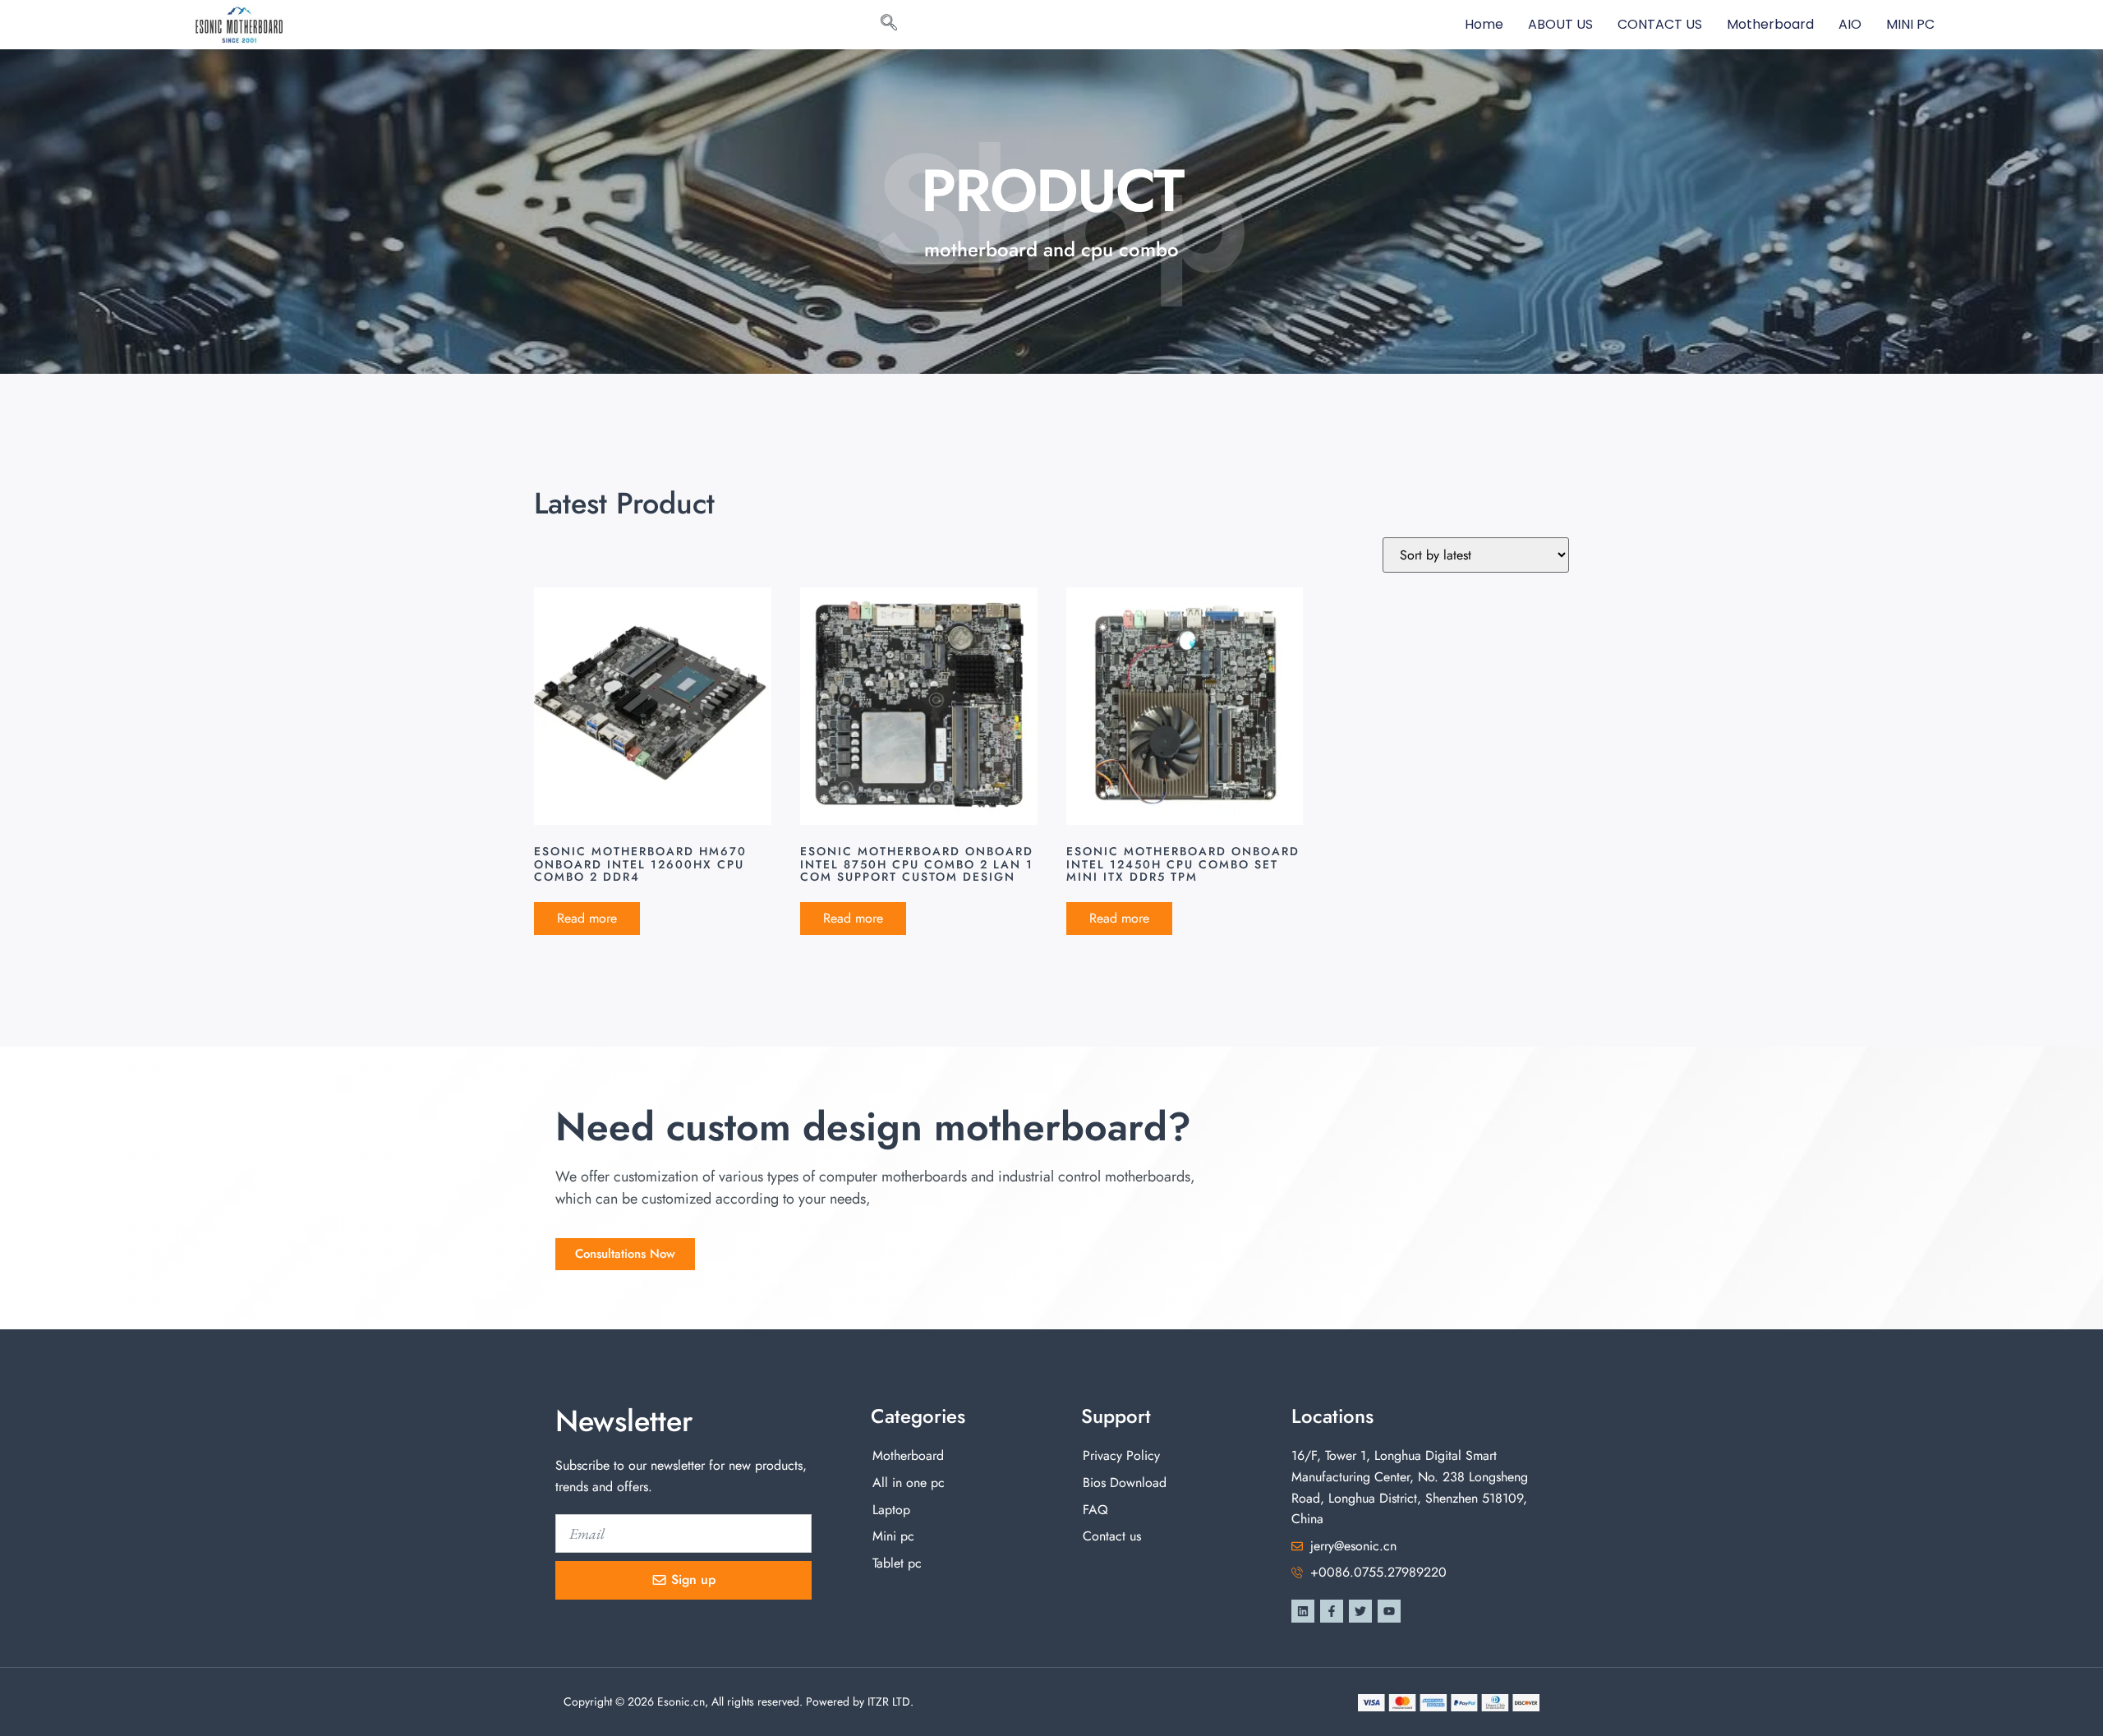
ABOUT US (1560, 24)
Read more (587, 918)
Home (1484, 24)
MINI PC (1910, 24)
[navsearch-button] (889, 25)
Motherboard (1770, 24)
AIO (1850, 24)
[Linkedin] (1303, 1611)
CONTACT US (1660, 24)
